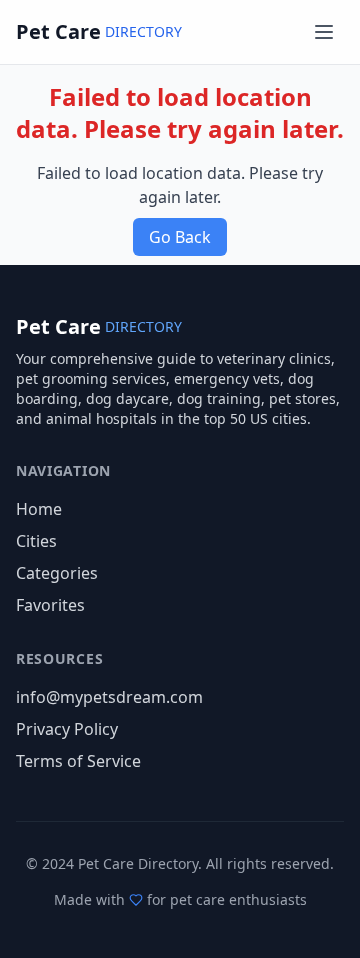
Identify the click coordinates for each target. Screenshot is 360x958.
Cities (36, 541)
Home (39, 509)
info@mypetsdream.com (109, 697)
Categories (57, 573)
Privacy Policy (67, 729)
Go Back (180, 237)
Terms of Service (78, 761)
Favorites (50, 605)
